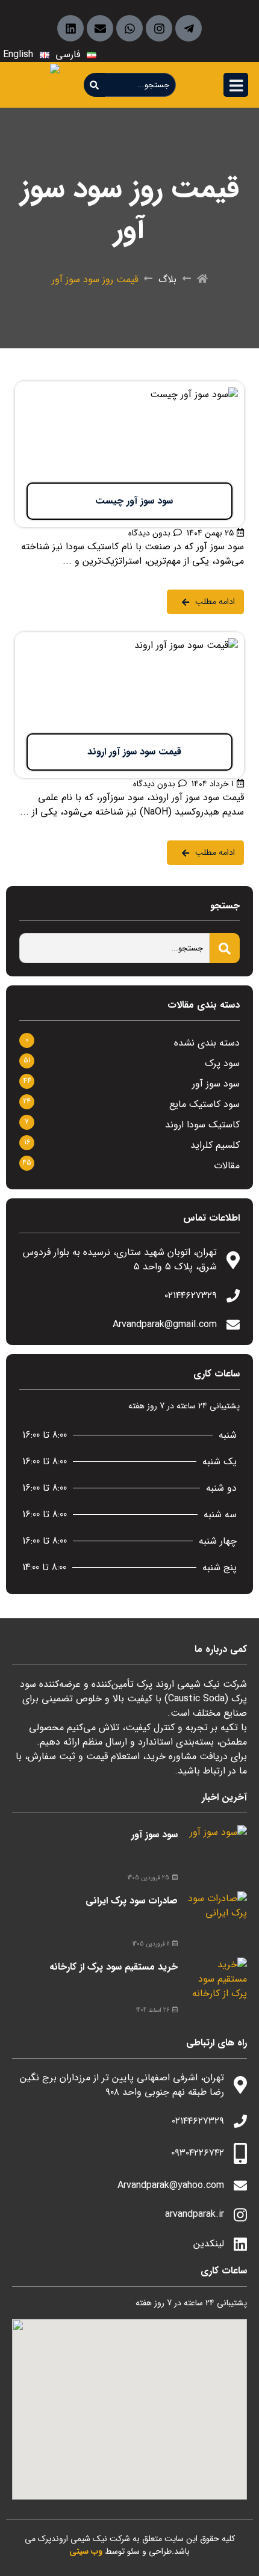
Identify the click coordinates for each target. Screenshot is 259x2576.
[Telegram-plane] (189, 28)
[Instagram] (159, 28)
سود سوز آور (216, 1084)
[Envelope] (100, 28)
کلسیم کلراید (215, 1145)
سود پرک (222, 1063)
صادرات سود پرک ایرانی (132, 1901)
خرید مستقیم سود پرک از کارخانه (114, 1967)
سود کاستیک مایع (204, 1104)
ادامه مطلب (221, 389)
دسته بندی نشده (207, 1043)
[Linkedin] (70, 28)
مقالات (227, 1166)
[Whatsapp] (129, 28)
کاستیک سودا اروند (202, 1125)
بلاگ (167, 280)
